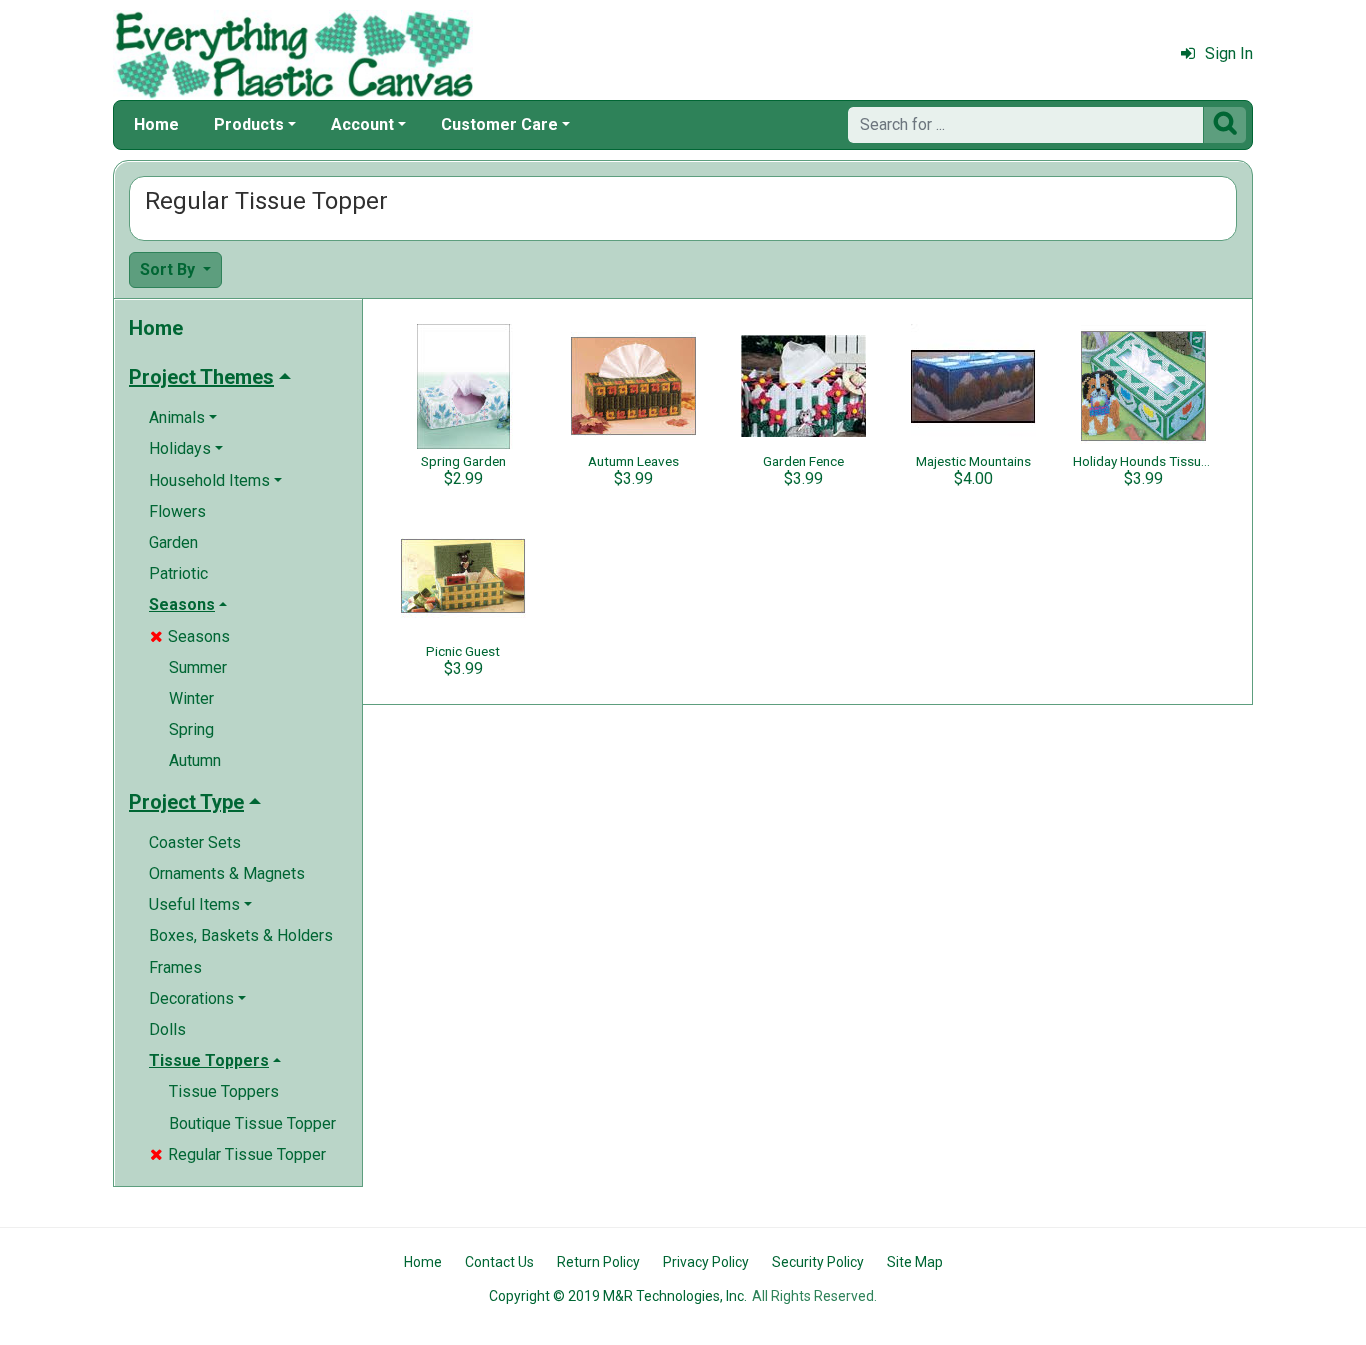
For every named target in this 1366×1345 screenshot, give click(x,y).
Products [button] (249, 124)
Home (156, 124)
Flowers (177, 511)
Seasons (190, 636)
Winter (191, 698)
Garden (173, 542)
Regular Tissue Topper (238, 1154)
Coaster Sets (195, 842)
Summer (198, 667)
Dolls (167, 1029)
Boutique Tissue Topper (252, 1123)
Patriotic (178, 573)
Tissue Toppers (224, 1091)
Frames (175, 967)
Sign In (1229, 53)
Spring (191, 729)
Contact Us (499, 1262)
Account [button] (362, 124)
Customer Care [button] (499, 124)
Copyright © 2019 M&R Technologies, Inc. (618, 1296)
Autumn (195, 760)
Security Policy (818, 1262)
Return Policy (598, 1262)
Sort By (169, 269)
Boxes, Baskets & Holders (241, 935)
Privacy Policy (706, 1262)
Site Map (915, 1262)
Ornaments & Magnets (227, 873)
